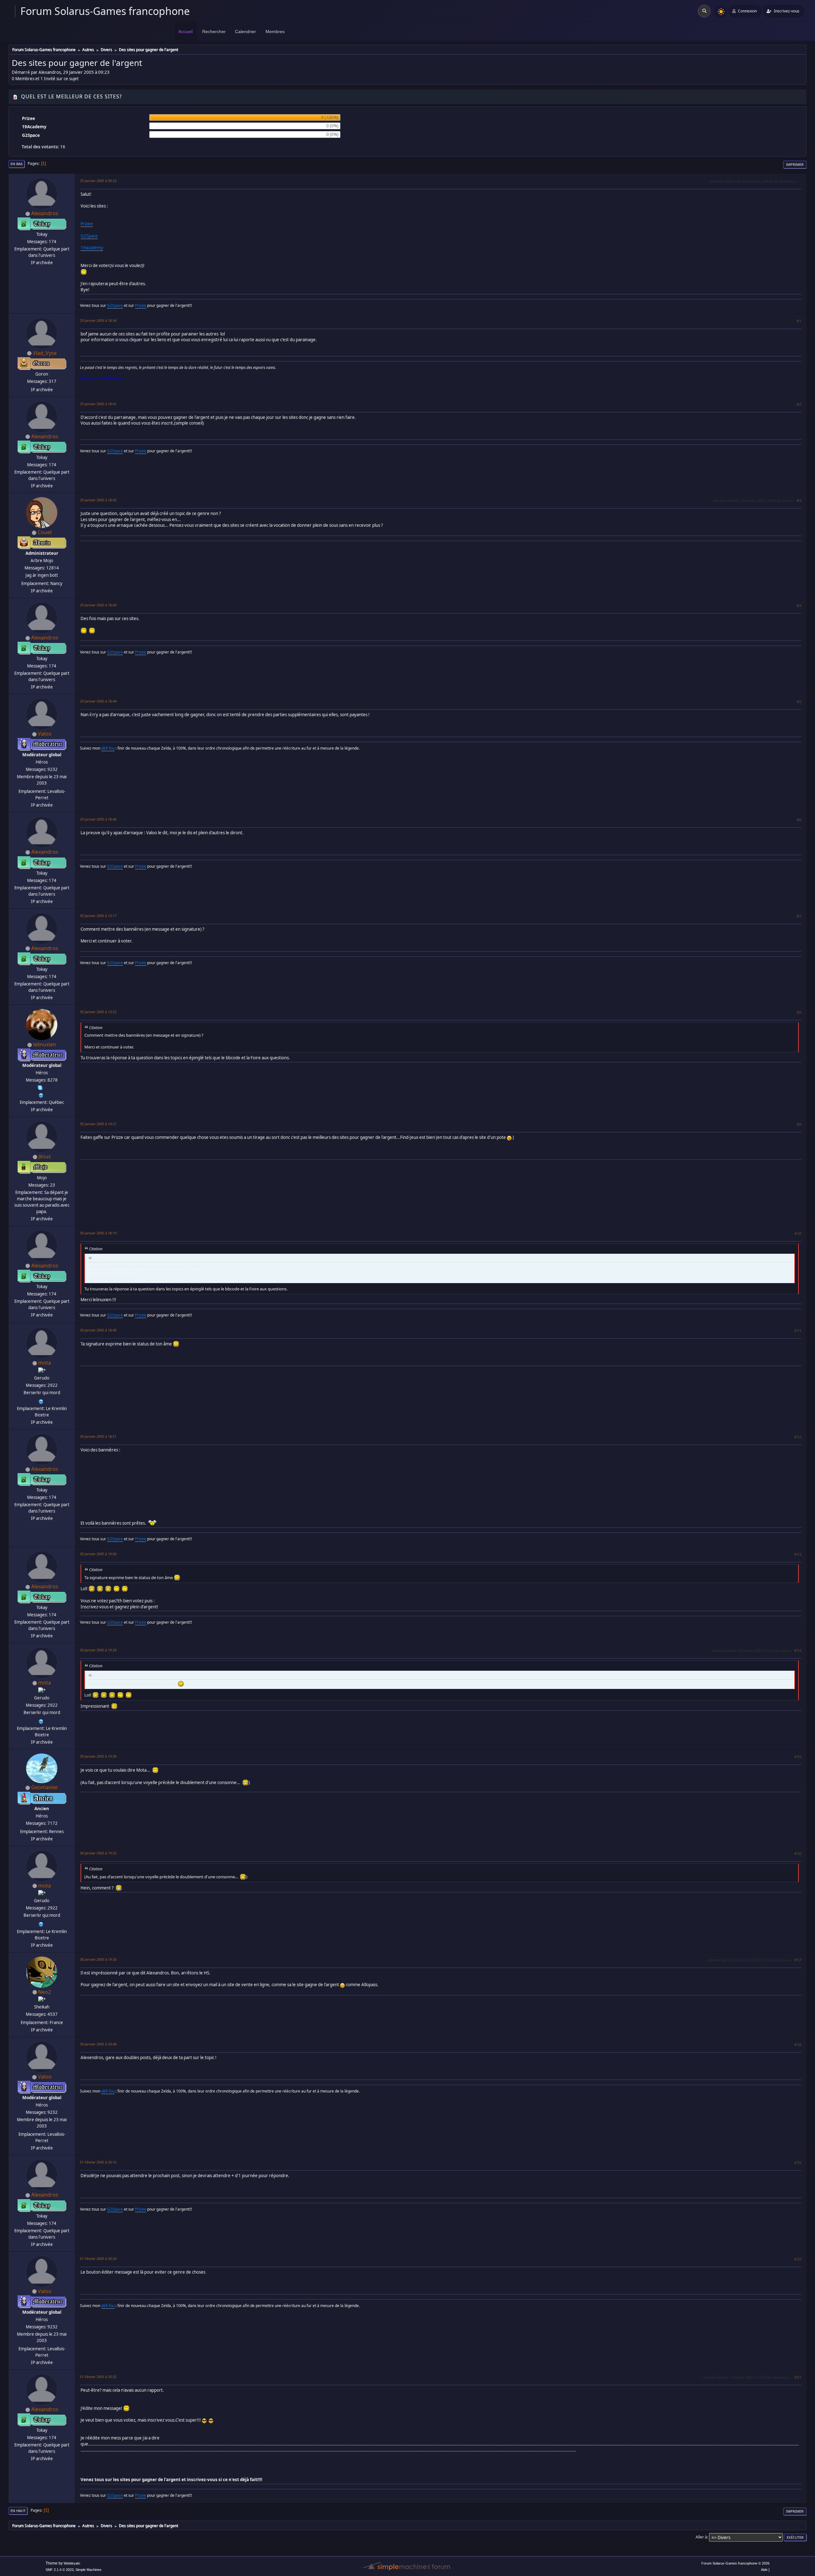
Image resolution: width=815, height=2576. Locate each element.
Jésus (45, 1156)
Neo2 (45, 1992)
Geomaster (45, 1787)
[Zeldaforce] (41, 1095)
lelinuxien (45, 1044)
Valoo (45, 734)
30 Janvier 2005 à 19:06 (98, 1554)
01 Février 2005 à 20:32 (98, 2377)
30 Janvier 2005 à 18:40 (98, 1330)
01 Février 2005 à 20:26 (98, 2258)
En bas (17, 164)
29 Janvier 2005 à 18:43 (98, 605)
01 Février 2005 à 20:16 (98, 2162)
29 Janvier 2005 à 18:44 (98, 701)
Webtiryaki (72, 2563)
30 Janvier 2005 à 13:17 (98, 916)
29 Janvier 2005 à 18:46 (98, 819)
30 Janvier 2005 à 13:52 (98, 1012)
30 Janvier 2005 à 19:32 (98, 1853)
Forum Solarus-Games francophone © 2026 (735, 2563)
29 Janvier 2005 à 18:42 (98, 500)
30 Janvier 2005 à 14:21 (98, 1124)
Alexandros (45, 213)
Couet (45, 532)
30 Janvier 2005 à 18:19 (98, 1233)
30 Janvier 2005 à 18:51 (98, 1436)
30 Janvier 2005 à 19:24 (98, 1650)
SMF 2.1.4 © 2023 (60, 2570)
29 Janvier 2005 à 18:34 (98, 320)
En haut (18, 2511)
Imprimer (795, 164)
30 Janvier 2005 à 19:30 (98, 1756)
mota (45, 1363)
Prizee (87, 224)
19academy (92, 248)
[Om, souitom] (41, 1401)
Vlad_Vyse (45, 353)
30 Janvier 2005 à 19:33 (98, 1959)
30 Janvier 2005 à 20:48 (98, 2044)
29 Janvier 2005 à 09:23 (98, 181)
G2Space (89, 236)
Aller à (701, 2537)
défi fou (108, 748)
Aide (764, 2570)
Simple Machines (89, 2570)
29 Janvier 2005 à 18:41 (98, 404)
